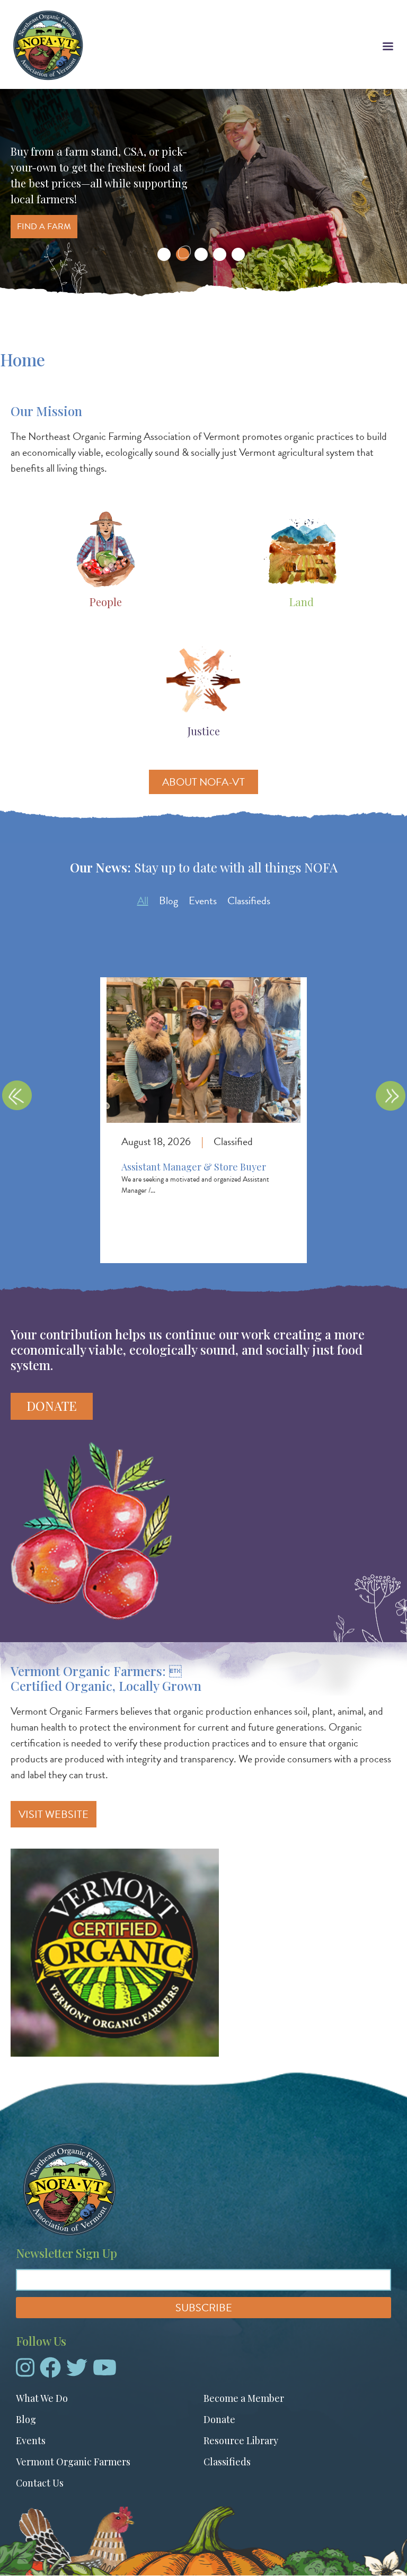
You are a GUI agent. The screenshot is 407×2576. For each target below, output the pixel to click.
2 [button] (183, 254)
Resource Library (241, 2440)
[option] (203, 195)
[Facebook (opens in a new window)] (50, 2372)
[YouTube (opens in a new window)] (105, 2372)
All (143, 900)
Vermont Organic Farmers (73, 2462)
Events (203, 900)
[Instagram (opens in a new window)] (25, 2372)
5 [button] (238, 254)
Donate (52, 1406)
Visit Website (54, 1814)
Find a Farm (44, 227)
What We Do (42, 2398)
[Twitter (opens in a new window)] (77, 2372)
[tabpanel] (203, 1110)
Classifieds (249, 900)
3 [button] (201, 254)
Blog (169, 900)
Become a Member (244, 2398)
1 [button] (164, 254)
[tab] (143, 900)
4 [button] (220, 254)
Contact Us (40, 2483)
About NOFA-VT (203, 782)
